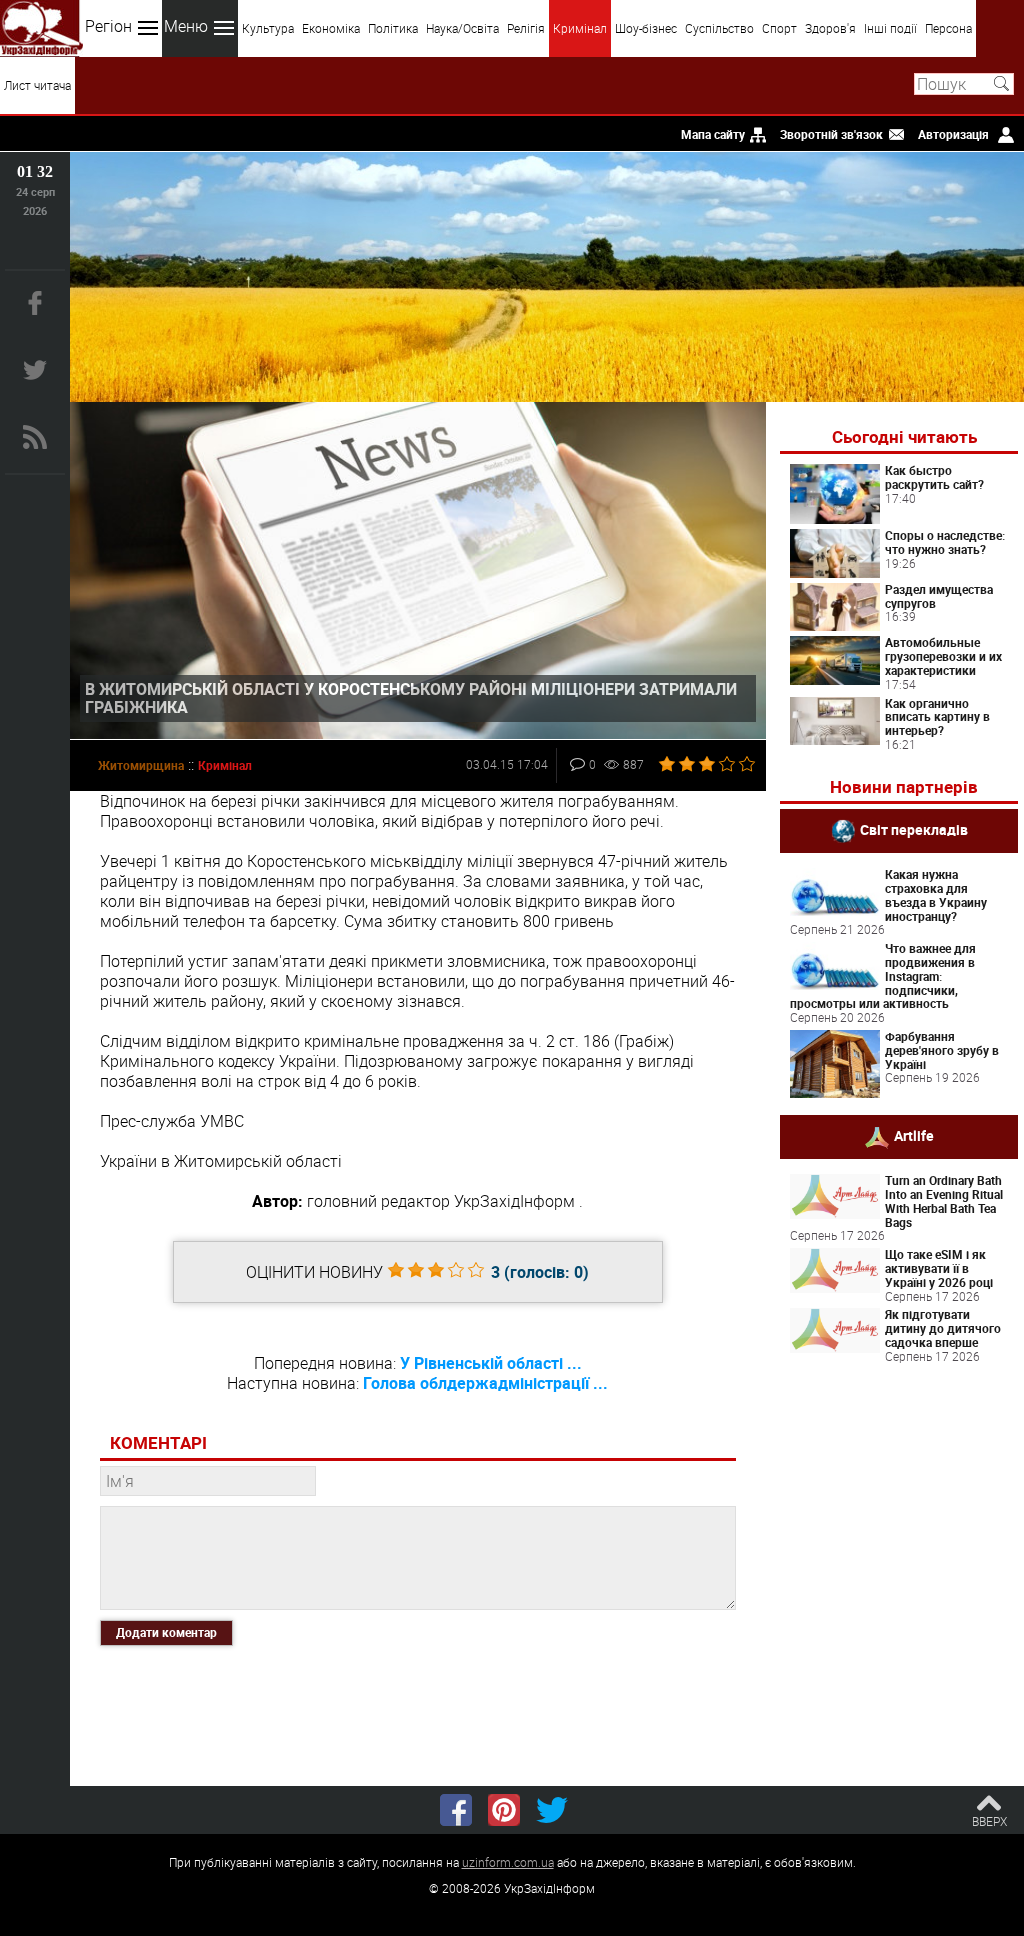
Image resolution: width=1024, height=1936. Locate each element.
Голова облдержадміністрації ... (485, 1383)
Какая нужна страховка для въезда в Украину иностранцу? (936, 894)
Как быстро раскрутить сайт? (934, 477)
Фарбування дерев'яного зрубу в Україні (942, 1050)
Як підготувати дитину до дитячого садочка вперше (943, 1328)
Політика (393, 28)
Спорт (779, 28)
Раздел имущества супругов (939, 596)
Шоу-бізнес (646, 28)
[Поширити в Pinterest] (504, 1810)
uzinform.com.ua (508, 1862)
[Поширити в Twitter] (552, 1810)
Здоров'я (830, 28)
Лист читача (37, 85)
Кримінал (580, 28)
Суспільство (719, 28)
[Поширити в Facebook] (456, 1810)
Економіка (331, 28)
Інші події (890, 28)
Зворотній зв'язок (831, 134)
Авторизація (953, 134)
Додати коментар (166, 1632)
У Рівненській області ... (491, 1363)
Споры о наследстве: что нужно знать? (945, 542)
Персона (948, 28)
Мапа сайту (713, 134)
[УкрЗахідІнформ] (41, 28)
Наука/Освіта (462, 28)
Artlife (914, 1135)
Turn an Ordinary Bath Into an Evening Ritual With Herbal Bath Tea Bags (944, 1200)
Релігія (526, 28)
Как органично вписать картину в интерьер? (937, 717)
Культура (268, 28)
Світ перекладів (914, 829)
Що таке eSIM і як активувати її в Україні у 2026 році (939, 1268)
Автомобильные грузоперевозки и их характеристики (943, 656)
